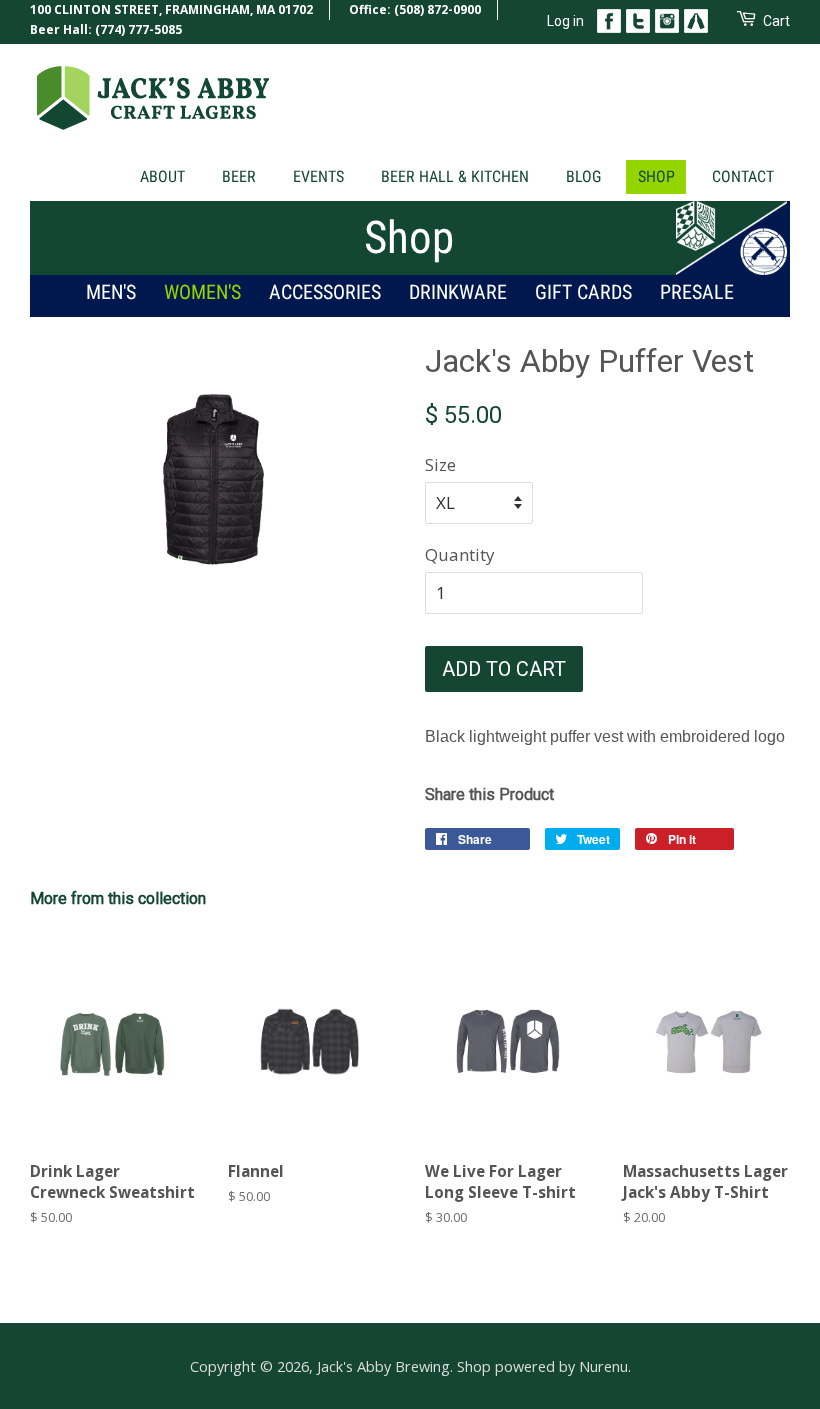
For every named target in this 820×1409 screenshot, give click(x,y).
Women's (202, 292)
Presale (697, 292)
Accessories (325, 292)
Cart (776, 21)
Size (440, 464)
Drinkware (458, 292)
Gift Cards (583, 292)
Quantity (460, 554)
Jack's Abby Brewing (383, 1366)
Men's (111, 292)
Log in (565, 21)
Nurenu (603, 1366)
